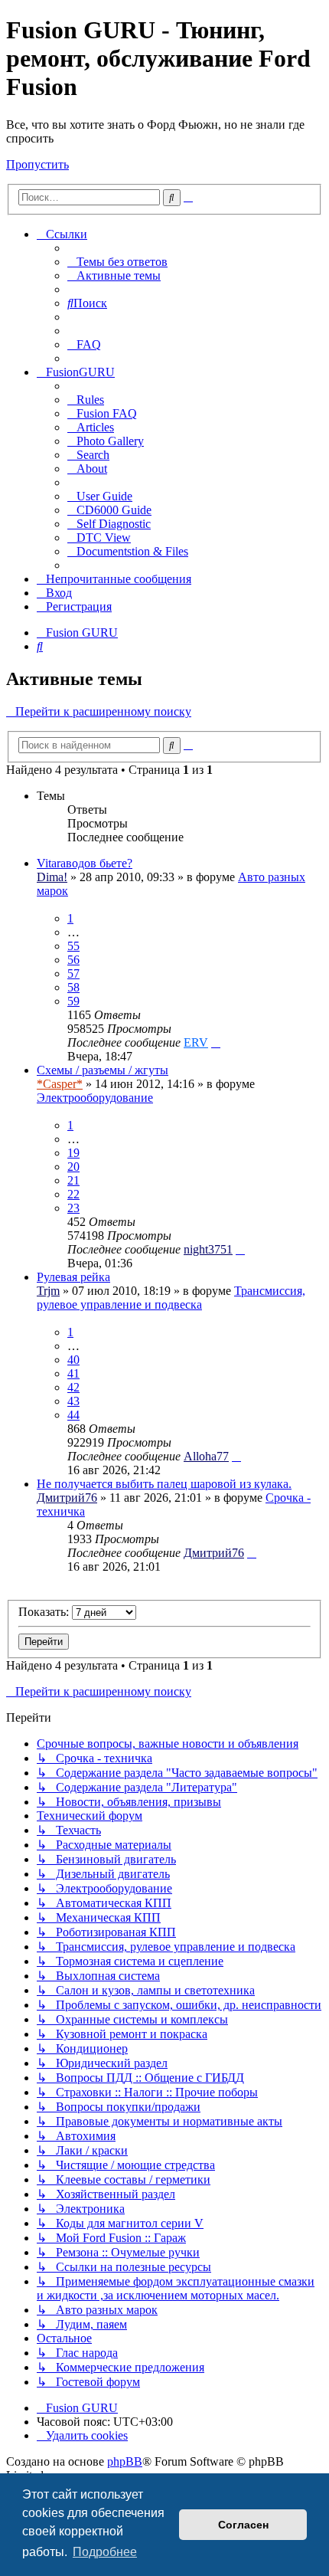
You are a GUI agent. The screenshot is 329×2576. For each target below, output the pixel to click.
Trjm (48, 1291)
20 (73, 1167)
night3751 (208, 1249)
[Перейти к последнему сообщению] (216, 1042)
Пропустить (37, 164)
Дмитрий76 (67, 1498)
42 (73, 1387)
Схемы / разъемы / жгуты (103, 1070)
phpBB (125, 2461)
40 (73, 1360)
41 (73, 1373)
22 (73, 1194)
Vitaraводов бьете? (85, 863)
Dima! (52, 877)
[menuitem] (117, 262)
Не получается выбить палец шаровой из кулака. (164, 1484)
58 (73, 987)
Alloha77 (206, 1456)
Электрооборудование (95, 1098)
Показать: (45, 1612)
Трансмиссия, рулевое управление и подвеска (171, 1298)
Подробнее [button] (105, 2552)
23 (73, 1208)
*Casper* (60, 1084)
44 (73, 1415)
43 (73, 1401)
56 (73, 960)
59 (73, 1001)
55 (73, 946)
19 (73, 1153)
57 (73, 973)
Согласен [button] (243, 2525)
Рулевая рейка (73, 1277)
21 (73, 1180)
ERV (196, 1042)
